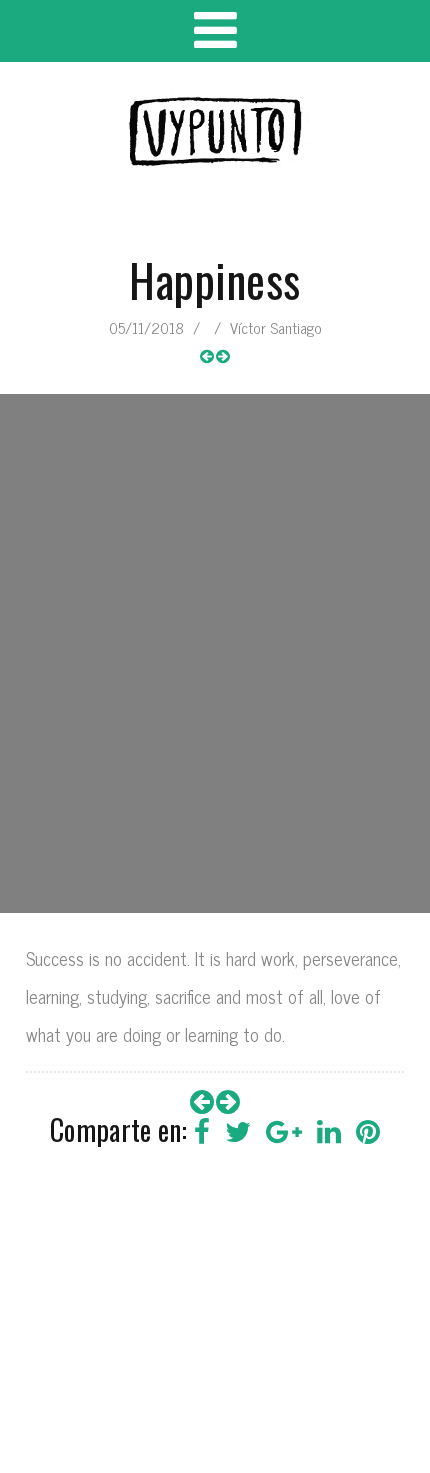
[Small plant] (223, 356)
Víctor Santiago (276, 327)
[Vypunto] (215, 132)
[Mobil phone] (207, 356)
